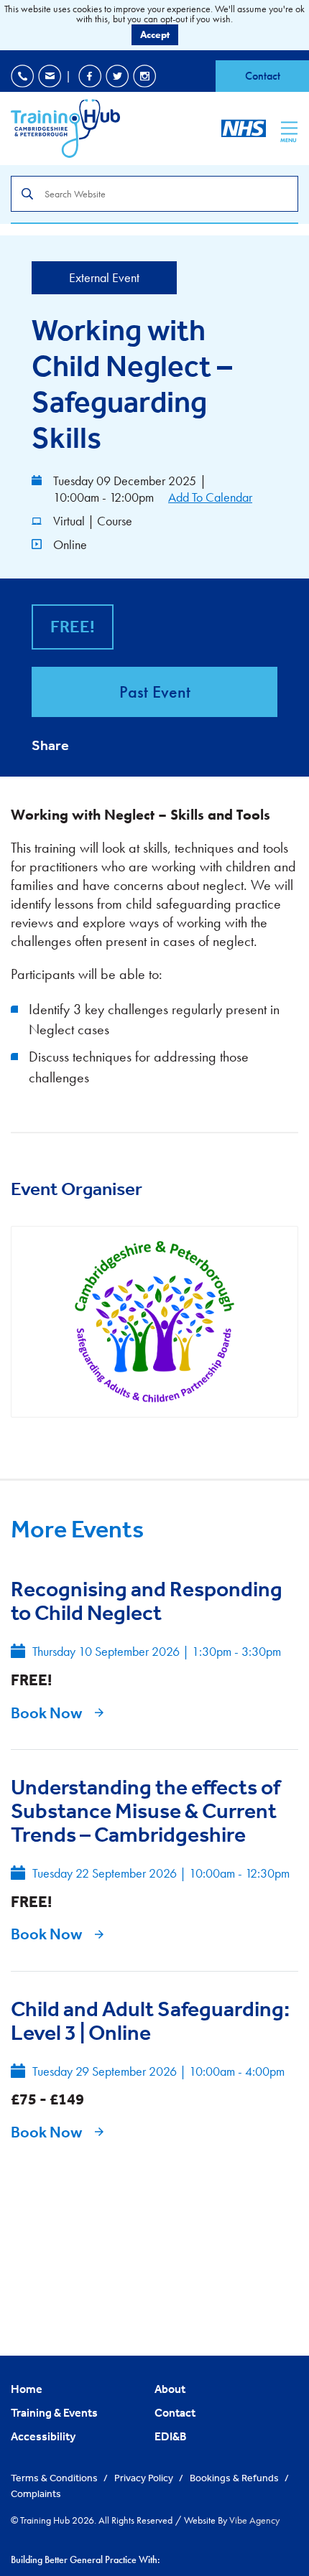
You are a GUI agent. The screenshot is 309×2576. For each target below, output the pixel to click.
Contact (263, 76)
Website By (232, 2520)
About (170, 2389)
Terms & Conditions (55, 2478)
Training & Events (54, 2412)
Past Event (155, 692)
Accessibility (43, 2436)
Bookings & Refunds (235, 2478)
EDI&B (171, 2436)
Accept (155, 34)
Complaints (36, 2493)
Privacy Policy (145, 2478)
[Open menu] (289, 128)
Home (27, 2389)
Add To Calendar (210, 497)
